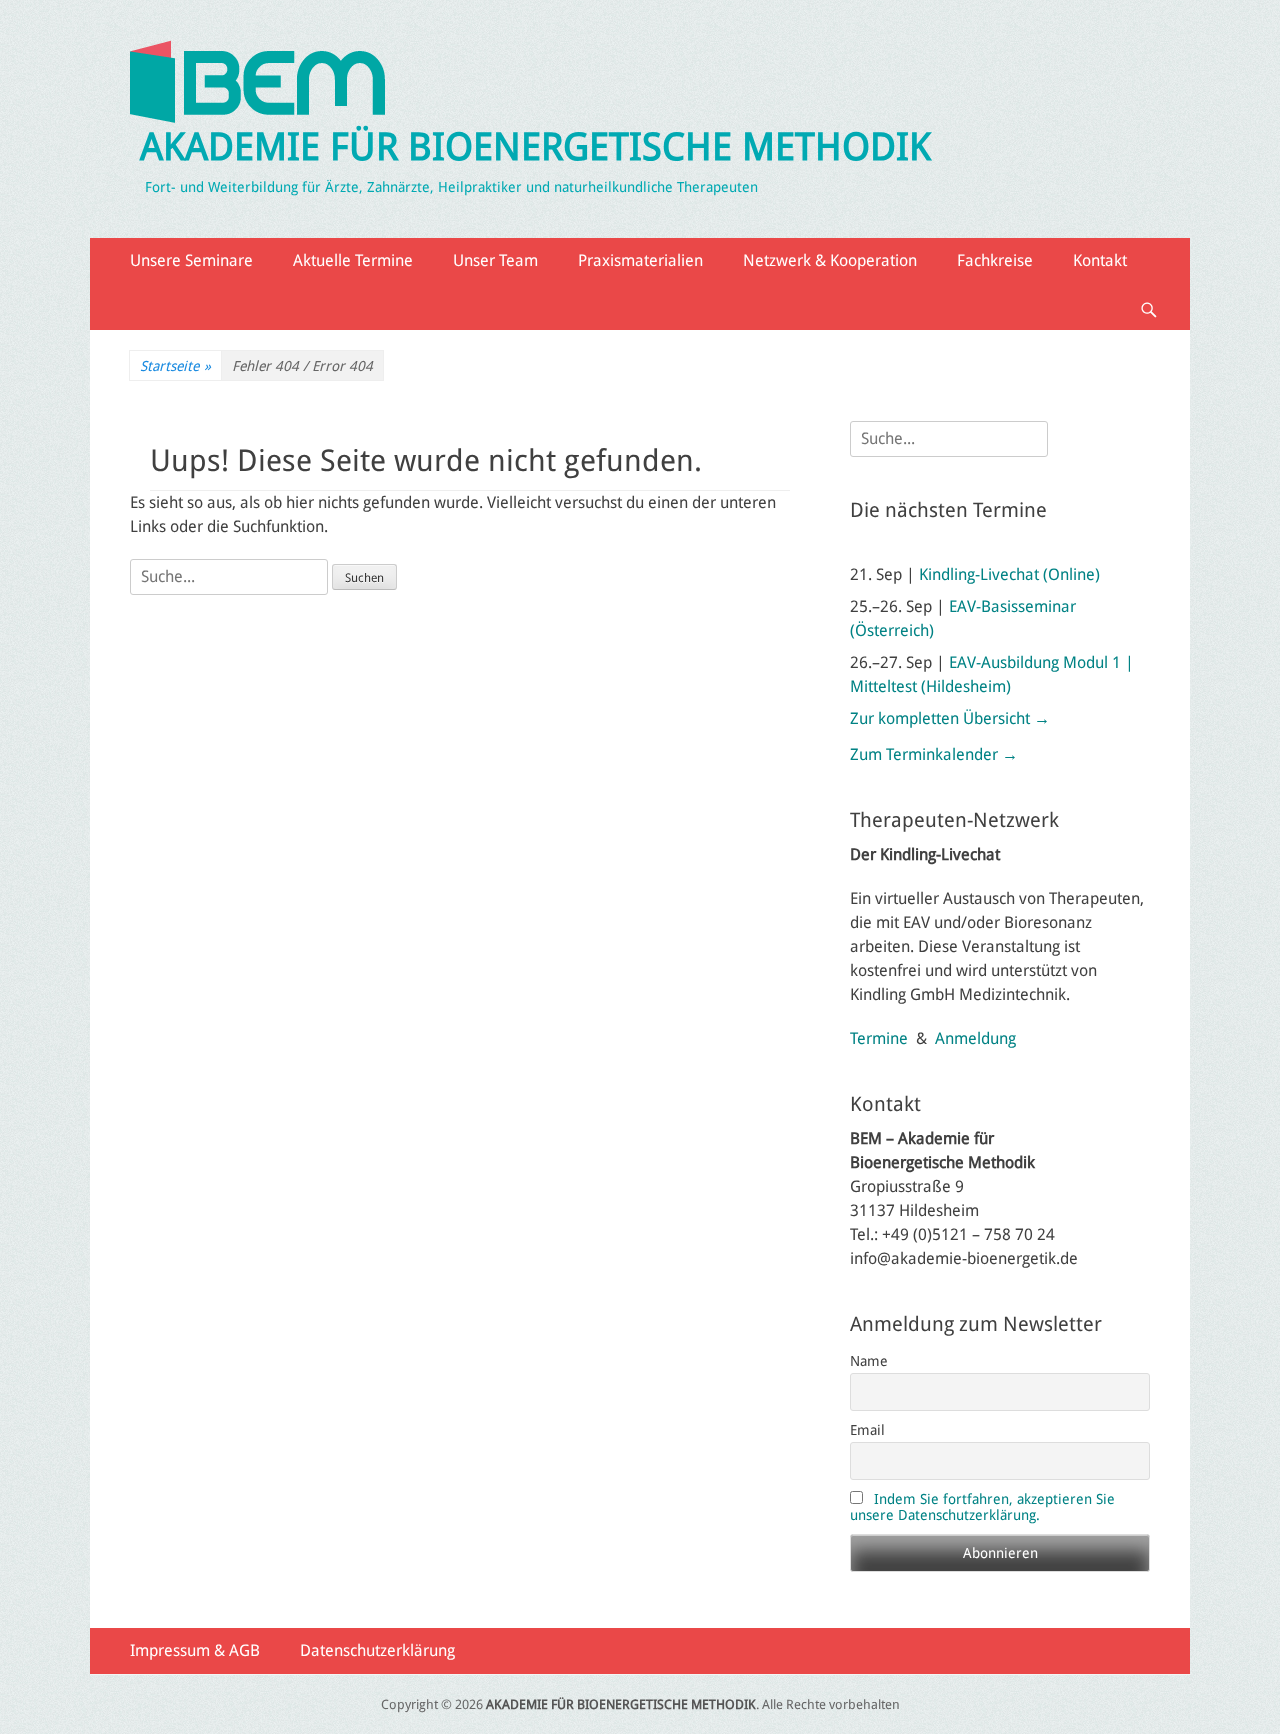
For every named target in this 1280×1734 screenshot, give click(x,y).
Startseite (175, 366)
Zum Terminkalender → (934, 754)
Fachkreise (995, 260)
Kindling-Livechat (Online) (1009, 574)
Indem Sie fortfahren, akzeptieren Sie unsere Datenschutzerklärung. (982, 1507)
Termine (879, 1038)
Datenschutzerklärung (377, 1650)
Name (869, 1361)
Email (867, 1430)
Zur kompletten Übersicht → (950, 718)
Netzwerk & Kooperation (830, 260)
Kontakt (1100, 260)
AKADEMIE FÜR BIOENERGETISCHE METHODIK (535, 147)
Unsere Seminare (191, 260)
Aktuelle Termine (353, 260)
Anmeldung (975, 1038)
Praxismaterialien (640, 260)
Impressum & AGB (195, 1650)
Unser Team (495, 260)
